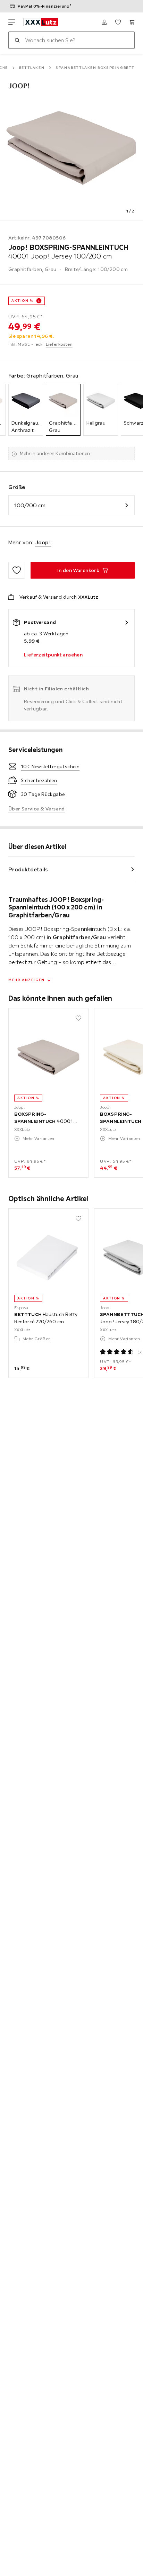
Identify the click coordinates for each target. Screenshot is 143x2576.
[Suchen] (17, 40)
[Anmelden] (104, 22)
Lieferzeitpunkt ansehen (53, 655)
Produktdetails (28, 869)
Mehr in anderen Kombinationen (55, 453)
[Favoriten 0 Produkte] (118, 22)
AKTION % (22, 301)
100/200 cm (30, 505)
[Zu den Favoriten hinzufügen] (17, 570)
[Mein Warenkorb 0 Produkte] (132, 22)
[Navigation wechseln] (12, 22)
